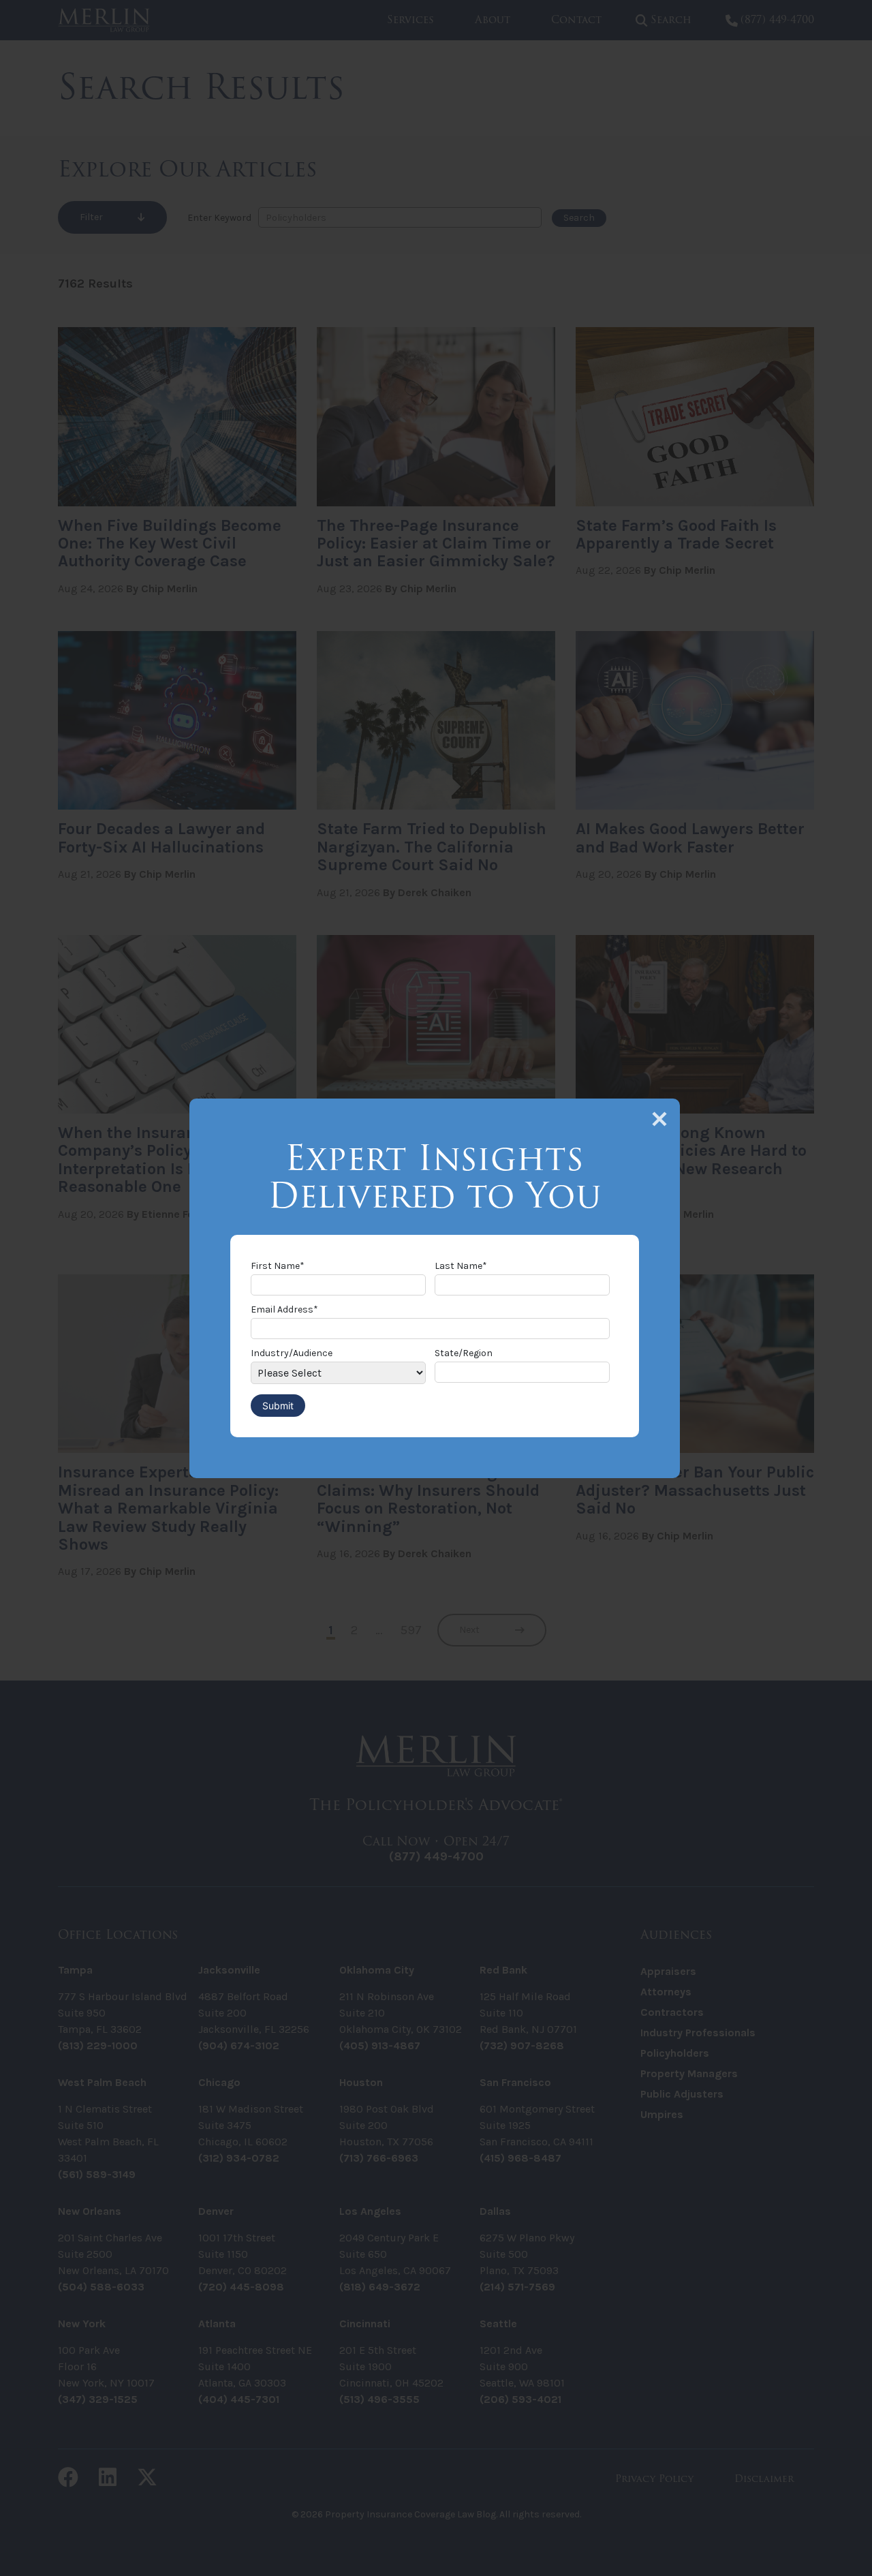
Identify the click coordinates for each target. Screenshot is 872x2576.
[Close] (659, 1119)
